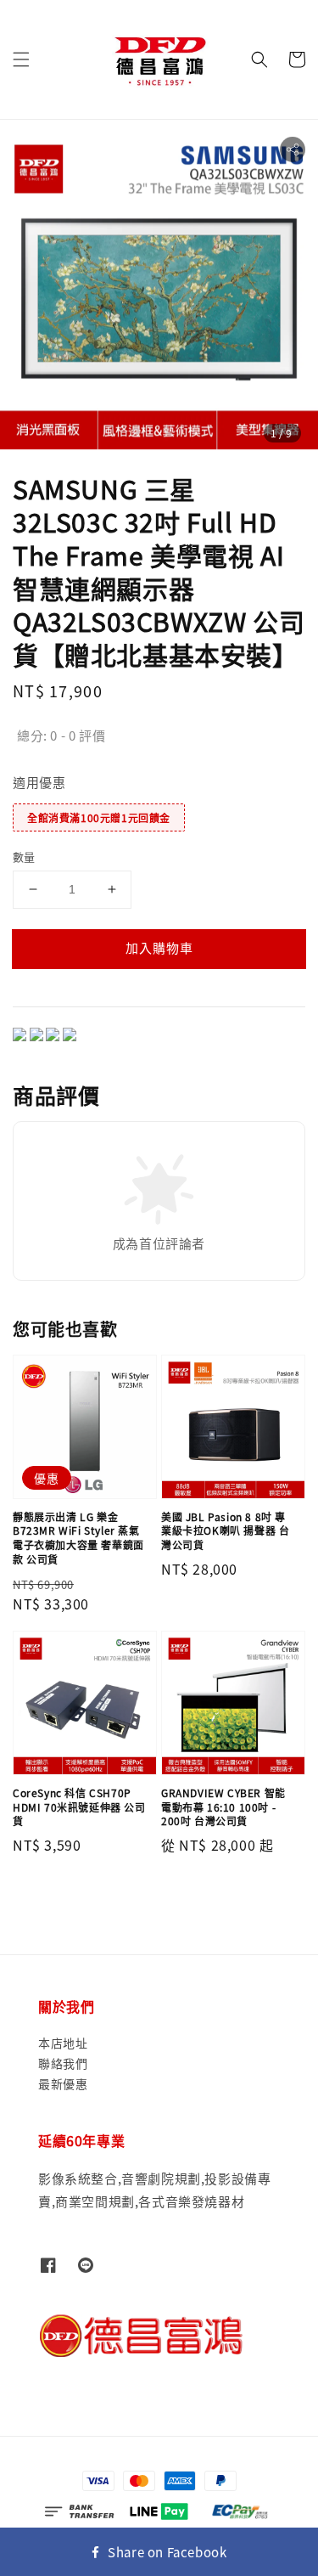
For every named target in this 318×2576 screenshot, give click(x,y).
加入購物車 (159, 947)
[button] (21, 59)
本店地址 (63, 2043)
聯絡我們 (63, 2063)
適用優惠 (39, 782)
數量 (24, 857)
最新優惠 (63, 2083)
